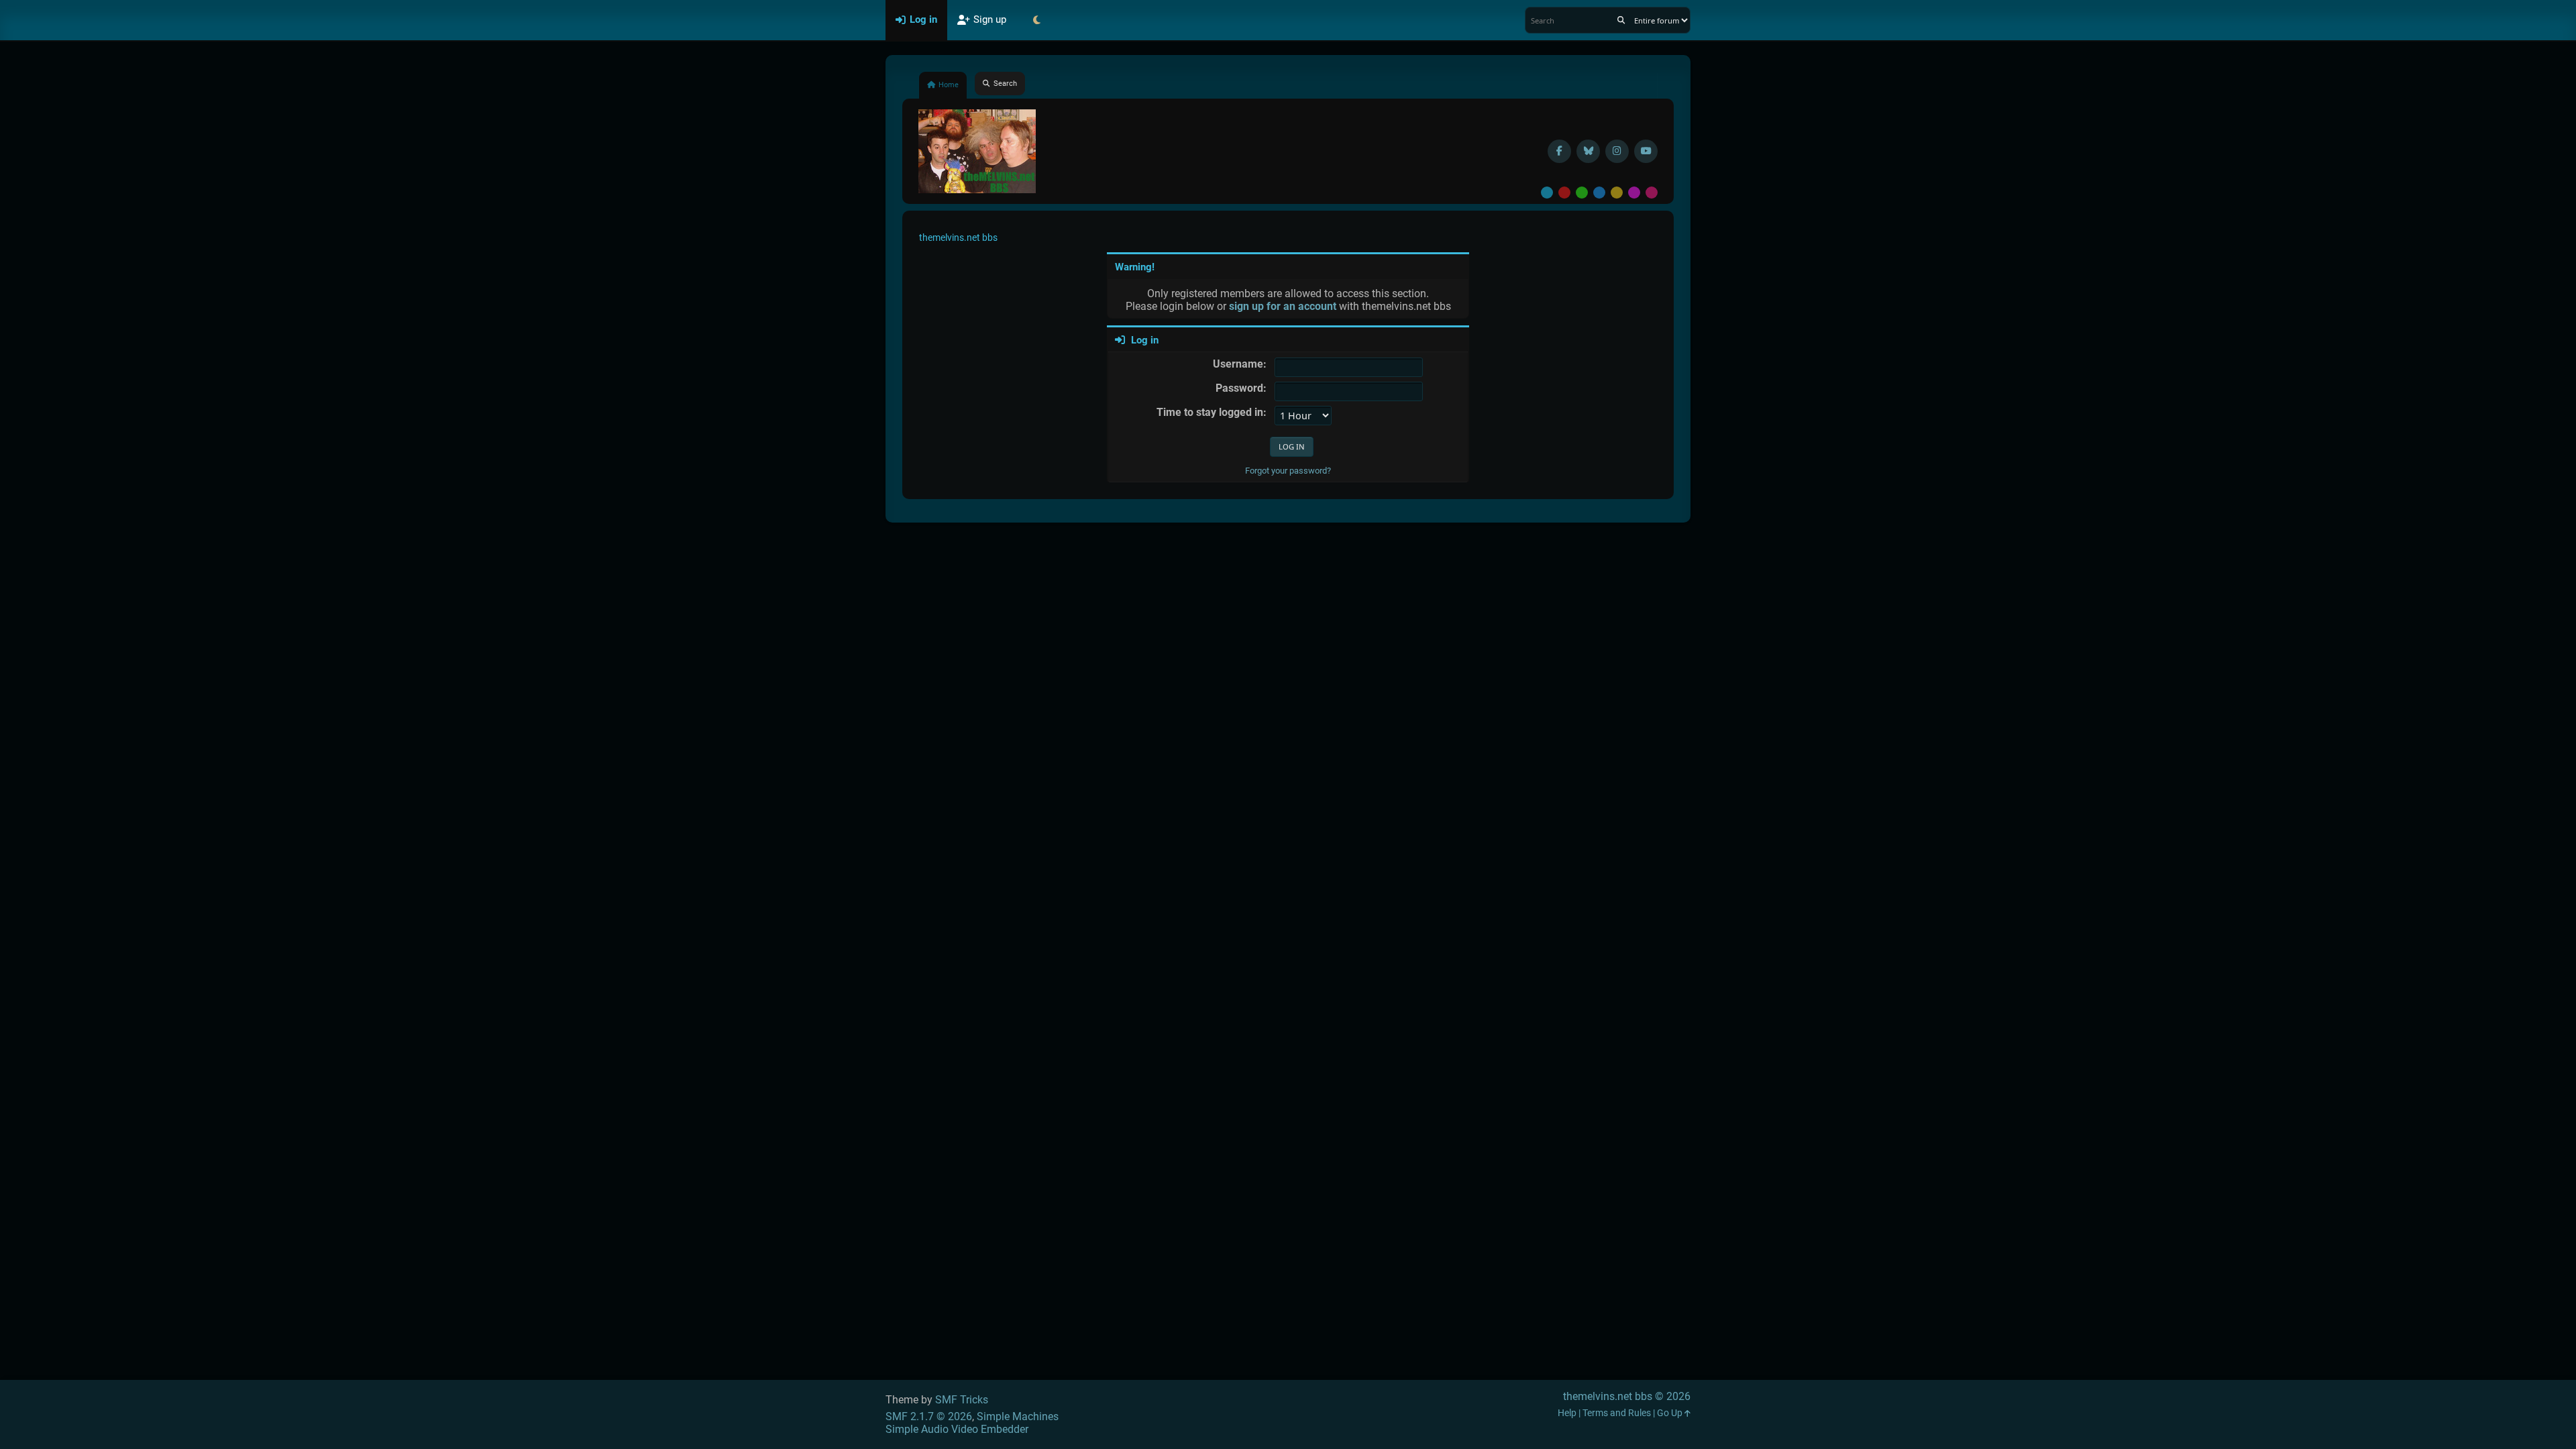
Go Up (1671, 1413)
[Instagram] (1617, 151)
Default (1547, 193)
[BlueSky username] (1588, 151)
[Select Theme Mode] (1036, 20)
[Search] (1621, 20)
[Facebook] (1559, 151)
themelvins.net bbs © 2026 (1627, 1396)
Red (1564, 193)
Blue (1599, 193)
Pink (1652, 193)
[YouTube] (1646, 151)
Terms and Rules (1617, 1413)
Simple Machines (1018, 1416)
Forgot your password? (1288, 471)
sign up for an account (1283, 306)
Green (1582, 193)
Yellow (1617, 193)
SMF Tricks (962, 1400)
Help (1567, 1413)
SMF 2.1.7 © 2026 (929, 1416)
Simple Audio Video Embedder (957, 1429)
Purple (1634, 193)
